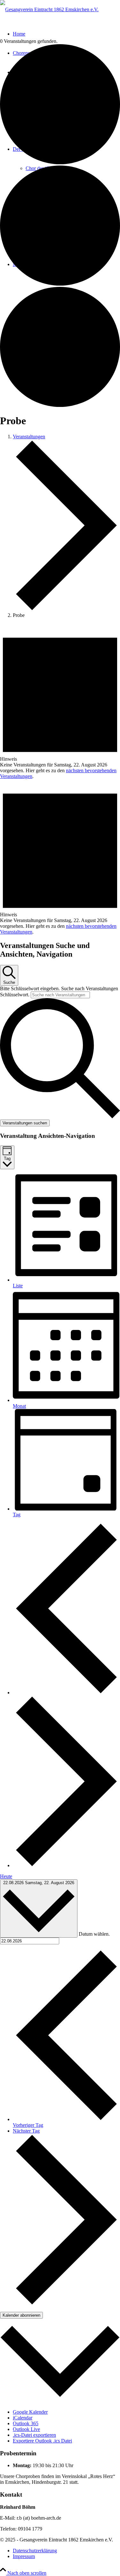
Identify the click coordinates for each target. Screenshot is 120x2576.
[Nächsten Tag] (66, 1865)
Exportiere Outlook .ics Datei (42, 2441)
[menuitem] (66, 2551)
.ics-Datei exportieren (34, 2435)
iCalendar (23, 2418)
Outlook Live (26, 2429)
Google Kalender (30, 2412)
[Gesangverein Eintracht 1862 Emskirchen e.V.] (49, 9)
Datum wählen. (94, 1934)
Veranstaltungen (29, 437)
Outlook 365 (26, 2423)
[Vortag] (66, 1693)
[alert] (60, 701)
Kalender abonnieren (21, 2315)
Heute (6, 1876)
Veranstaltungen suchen (25, 1123)
